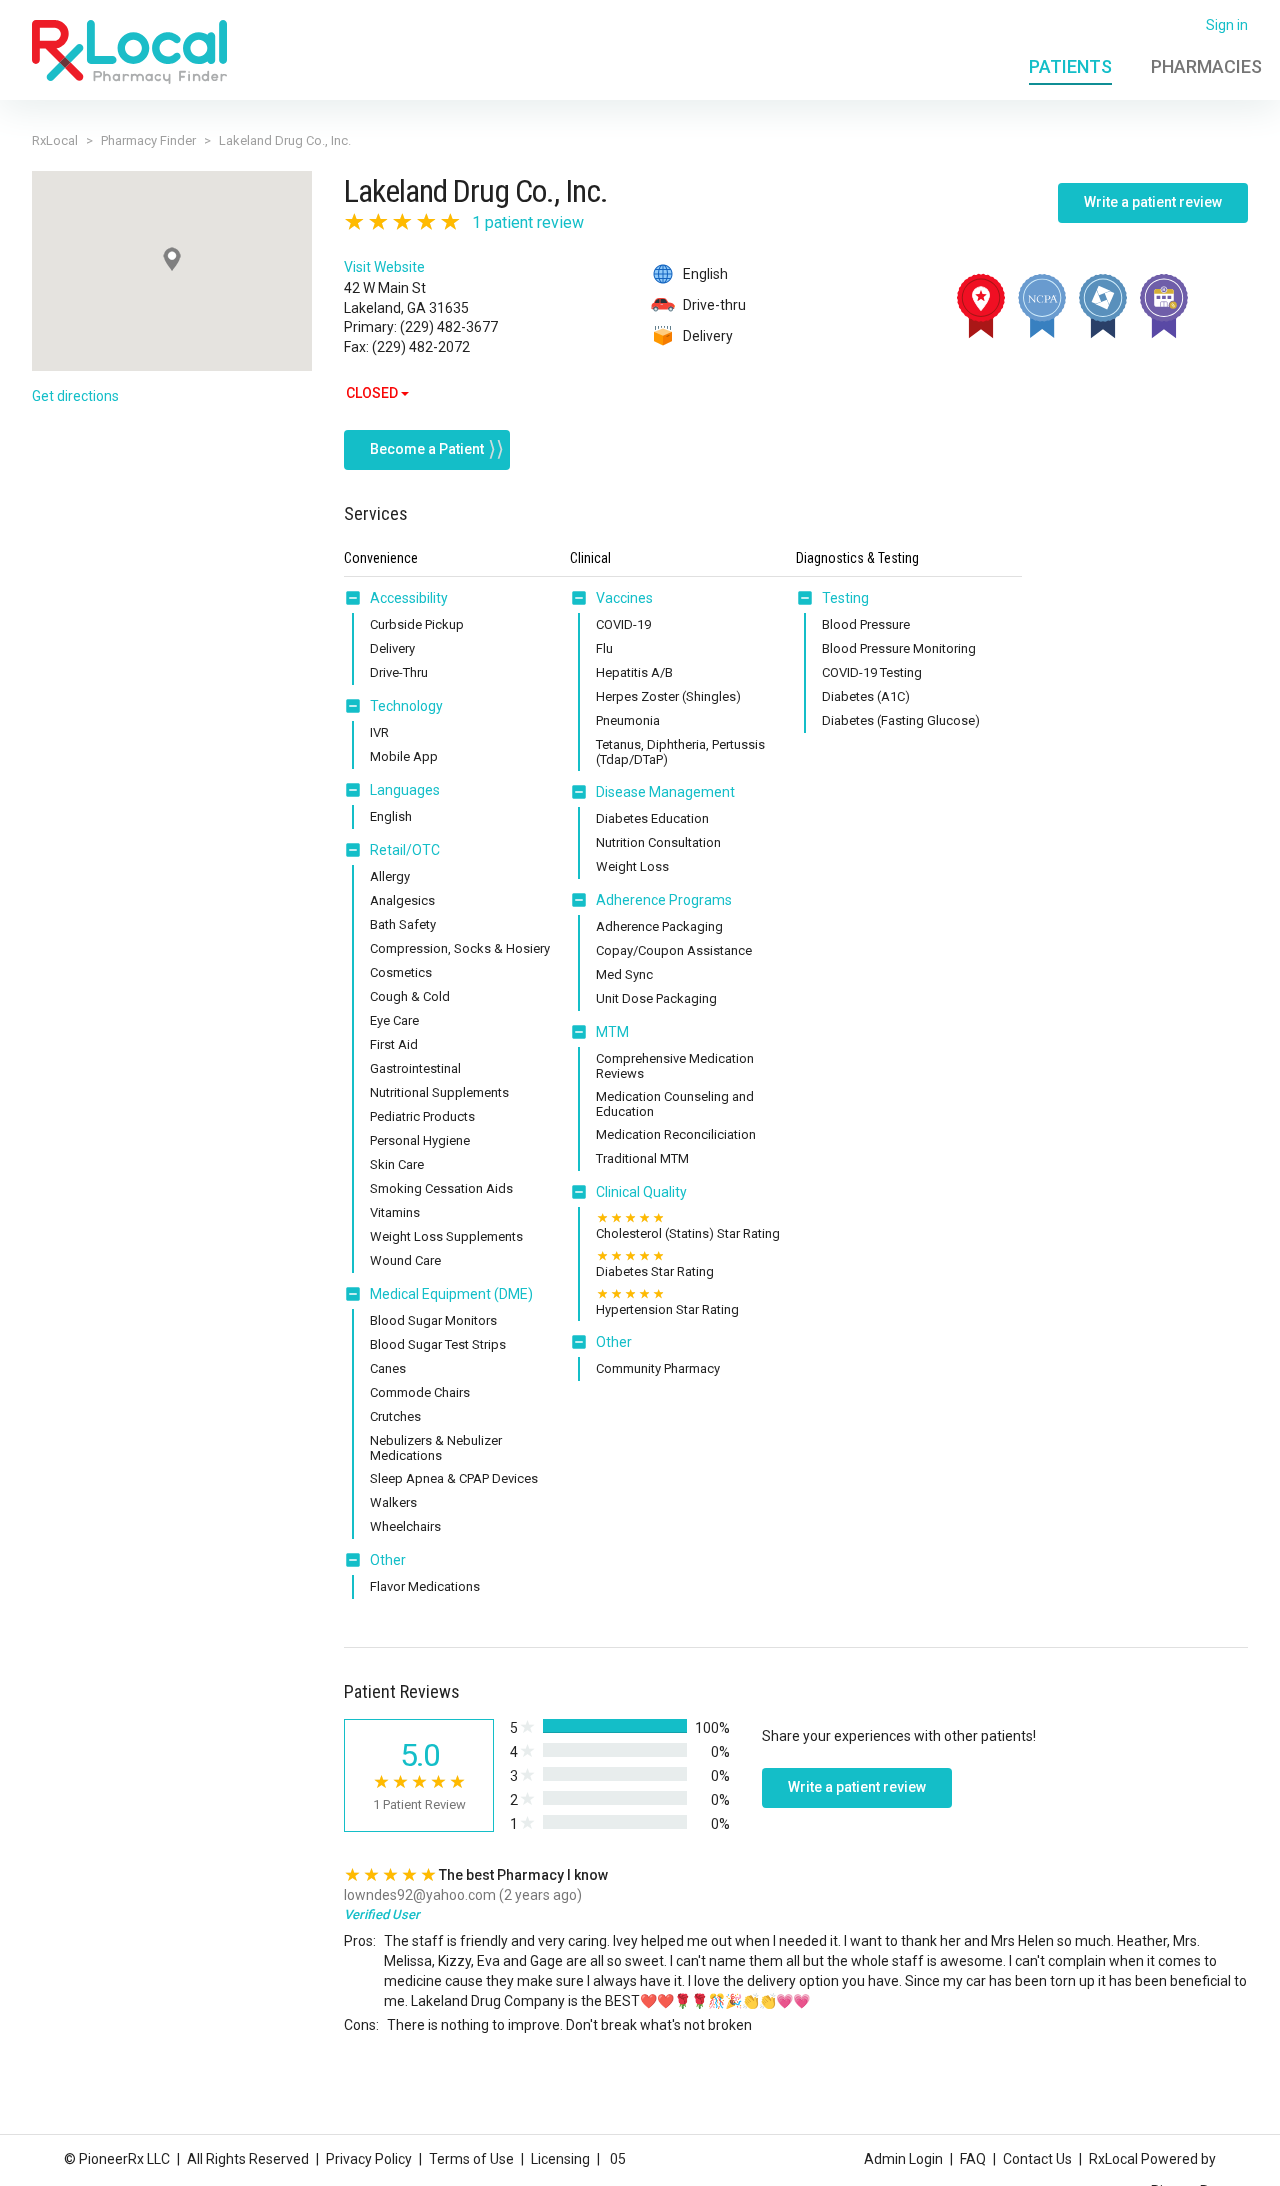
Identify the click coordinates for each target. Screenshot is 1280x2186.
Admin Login (903, 2159)
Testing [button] (845, 598)
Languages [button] (405, 790)
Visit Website (384, 267)
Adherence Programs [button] (664, 900)
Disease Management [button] (665, 792)
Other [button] (388, 1560)
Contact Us (1037, 2159)
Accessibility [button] (409, 598)
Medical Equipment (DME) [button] (451, 1294)
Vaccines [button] (624, 598)
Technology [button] (406, 706)
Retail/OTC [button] (405, 850)
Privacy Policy (369, 2159)
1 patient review (528, 222)
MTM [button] (612, 1032)
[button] (357, 598)
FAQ (973, 2159)
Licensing (560, 2159)
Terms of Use (471, 2159)
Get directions (75, 396)
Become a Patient (427, 449)
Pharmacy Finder (148, 140)
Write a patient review (1153, 202)
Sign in (1227, 25)
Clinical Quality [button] (641, 1192)
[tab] (396, 599)
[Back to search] (129, 51)
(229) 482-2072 (421, 347)
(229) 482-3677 (449, 327)
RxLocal (55, 140)
